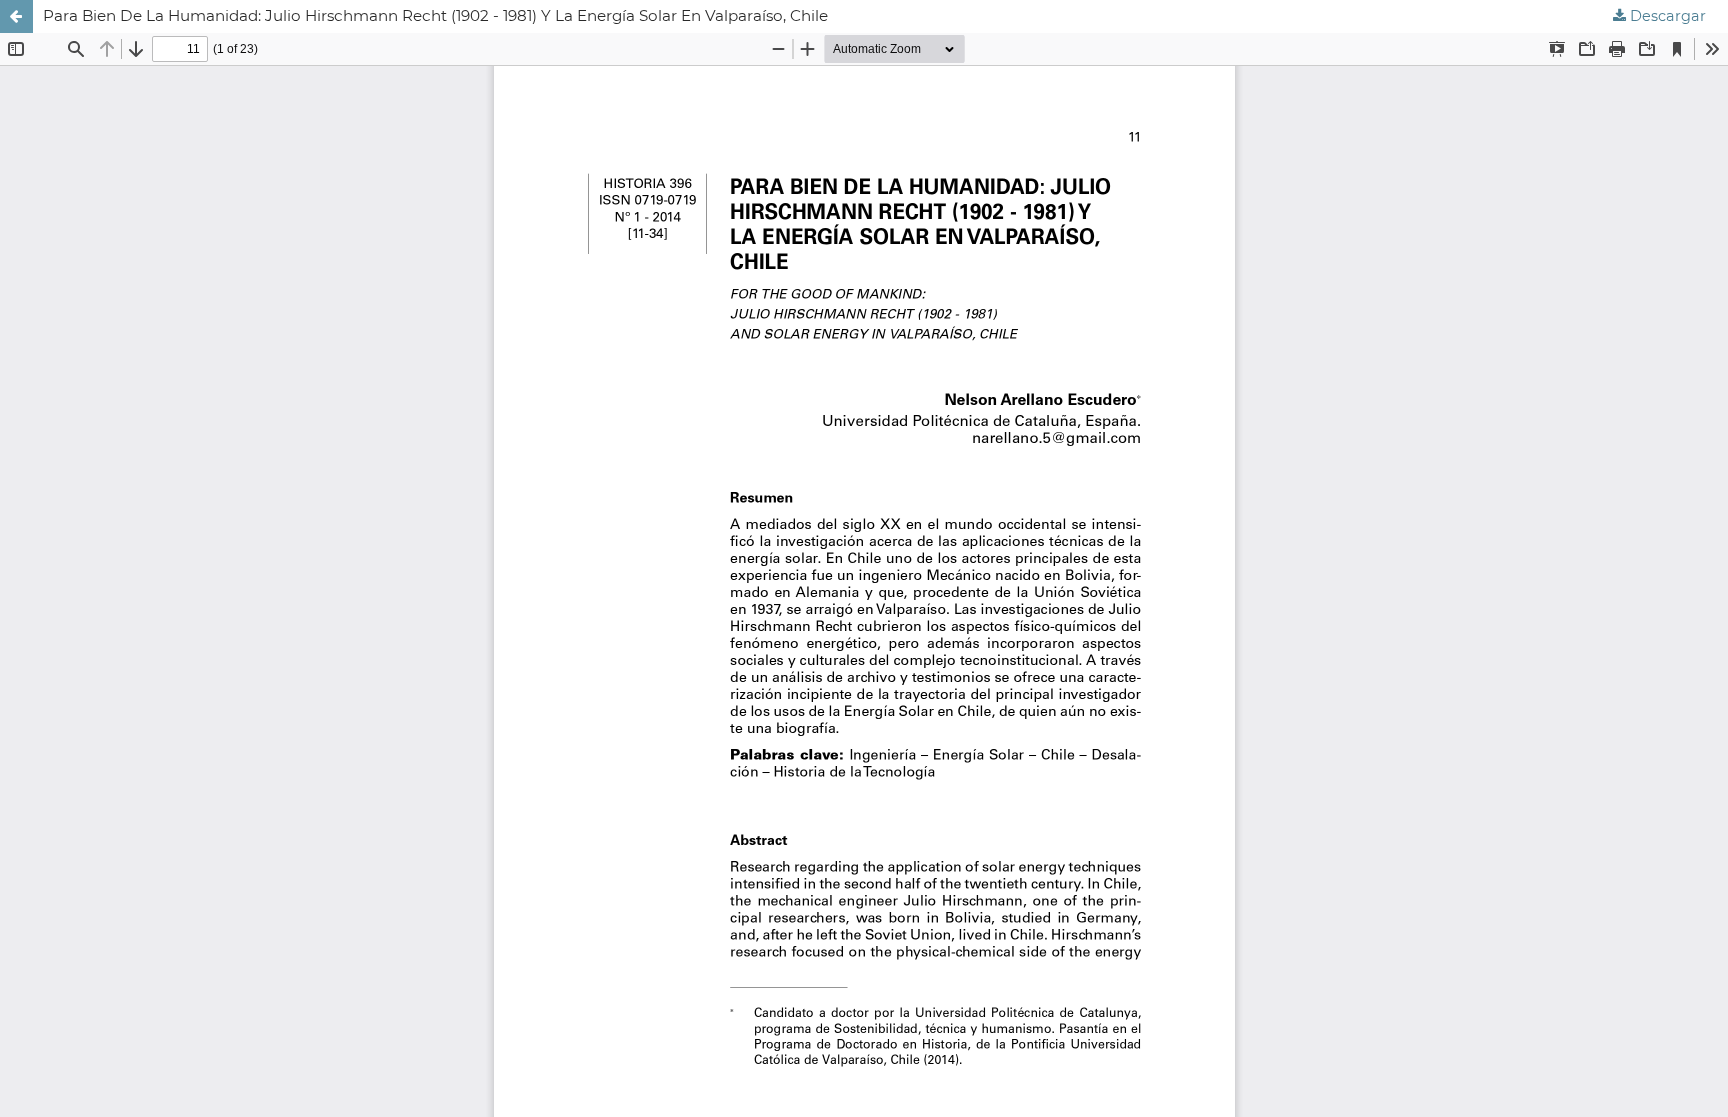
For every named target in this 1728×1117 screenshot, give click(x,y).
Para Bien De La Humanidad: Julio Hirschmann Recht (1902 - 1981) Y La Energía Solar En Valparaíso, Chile (435, 15)
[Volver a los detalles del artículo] (16, 16)
